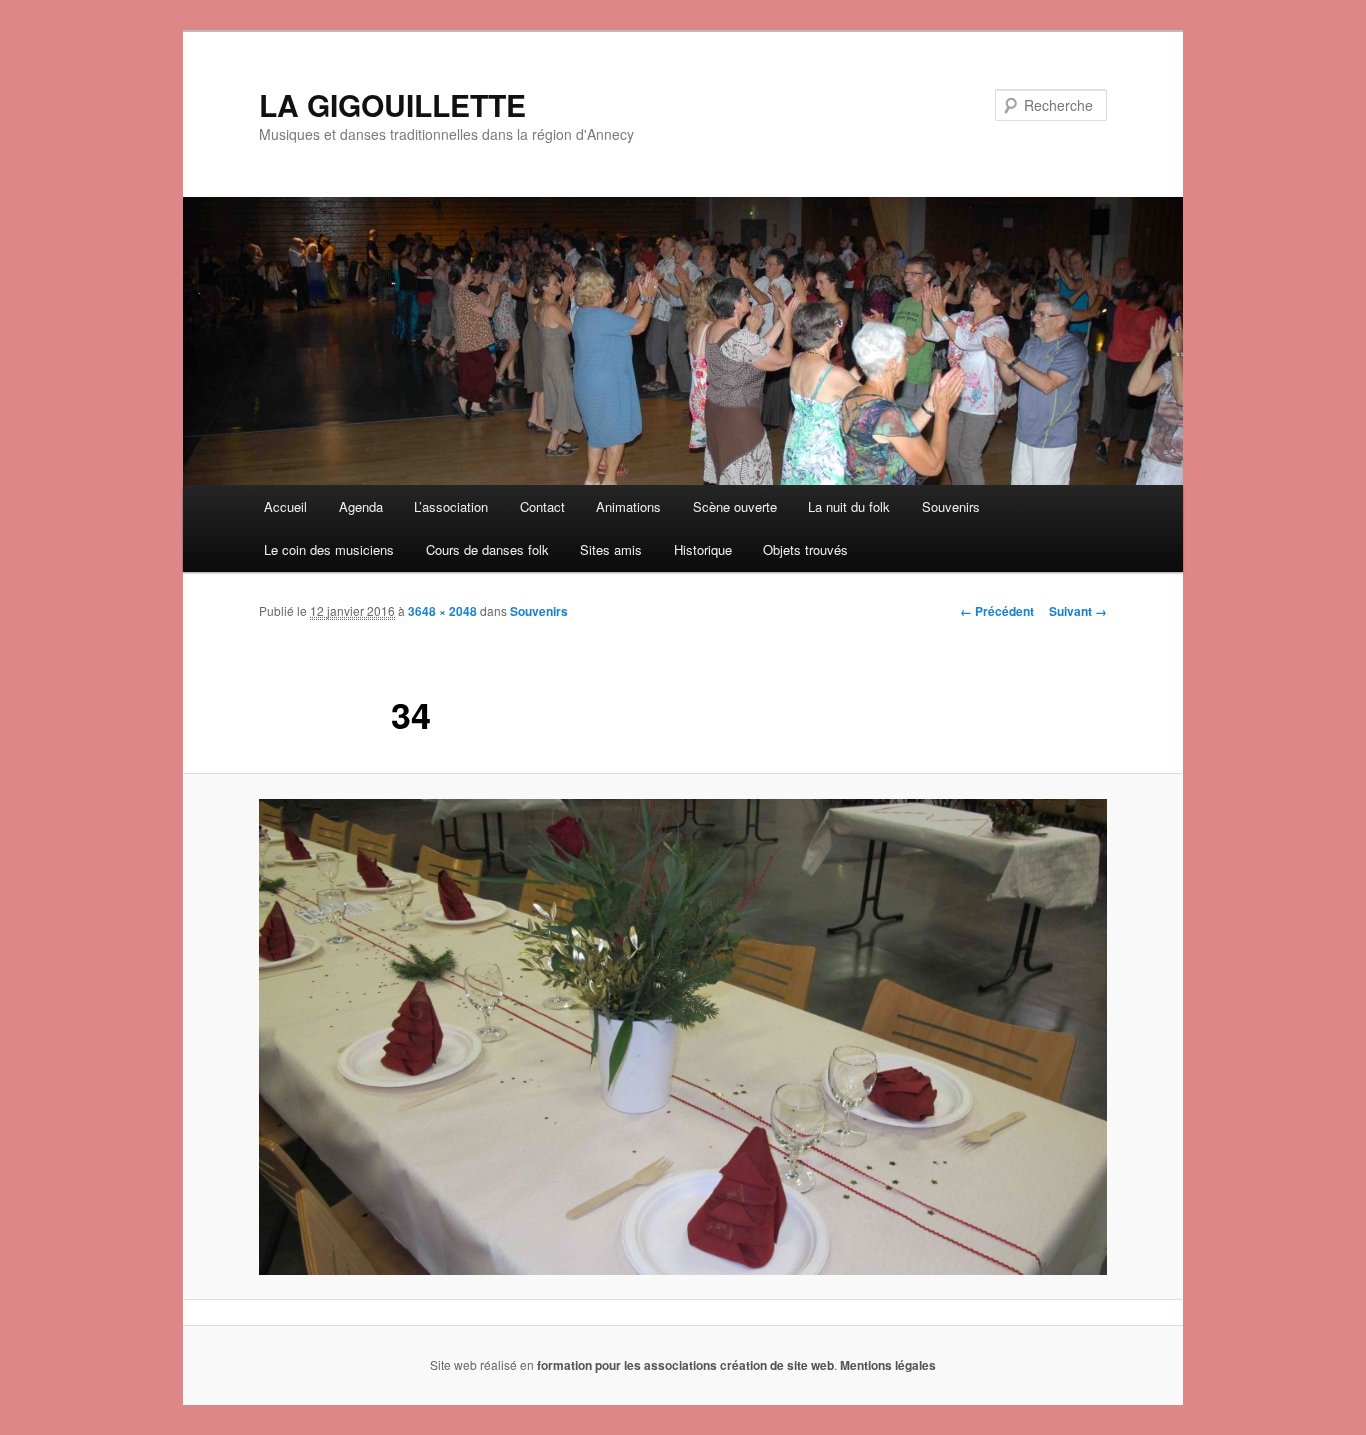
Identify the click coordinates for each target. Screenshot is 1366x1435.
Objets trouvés (805, 549)
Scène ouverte (735, 506)
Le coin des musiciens (329, 549)
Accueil (285, 506)
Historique (703, 549)
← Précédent (997, 611)
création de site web (777, 1365)
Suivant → (1078, 611)
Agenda (361, 506)
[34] (683, 1037)
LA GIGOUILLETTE (392, 104)
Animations (628, 506)
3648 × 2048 (442, 611)
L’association (451, 506)
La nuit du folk (849, 506)
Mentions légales (888, 1365)
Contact (542, 506)
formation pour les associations (627, 1365)
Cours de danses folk (487, 549)
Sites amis (611, 549)
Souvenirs (951, 506)
